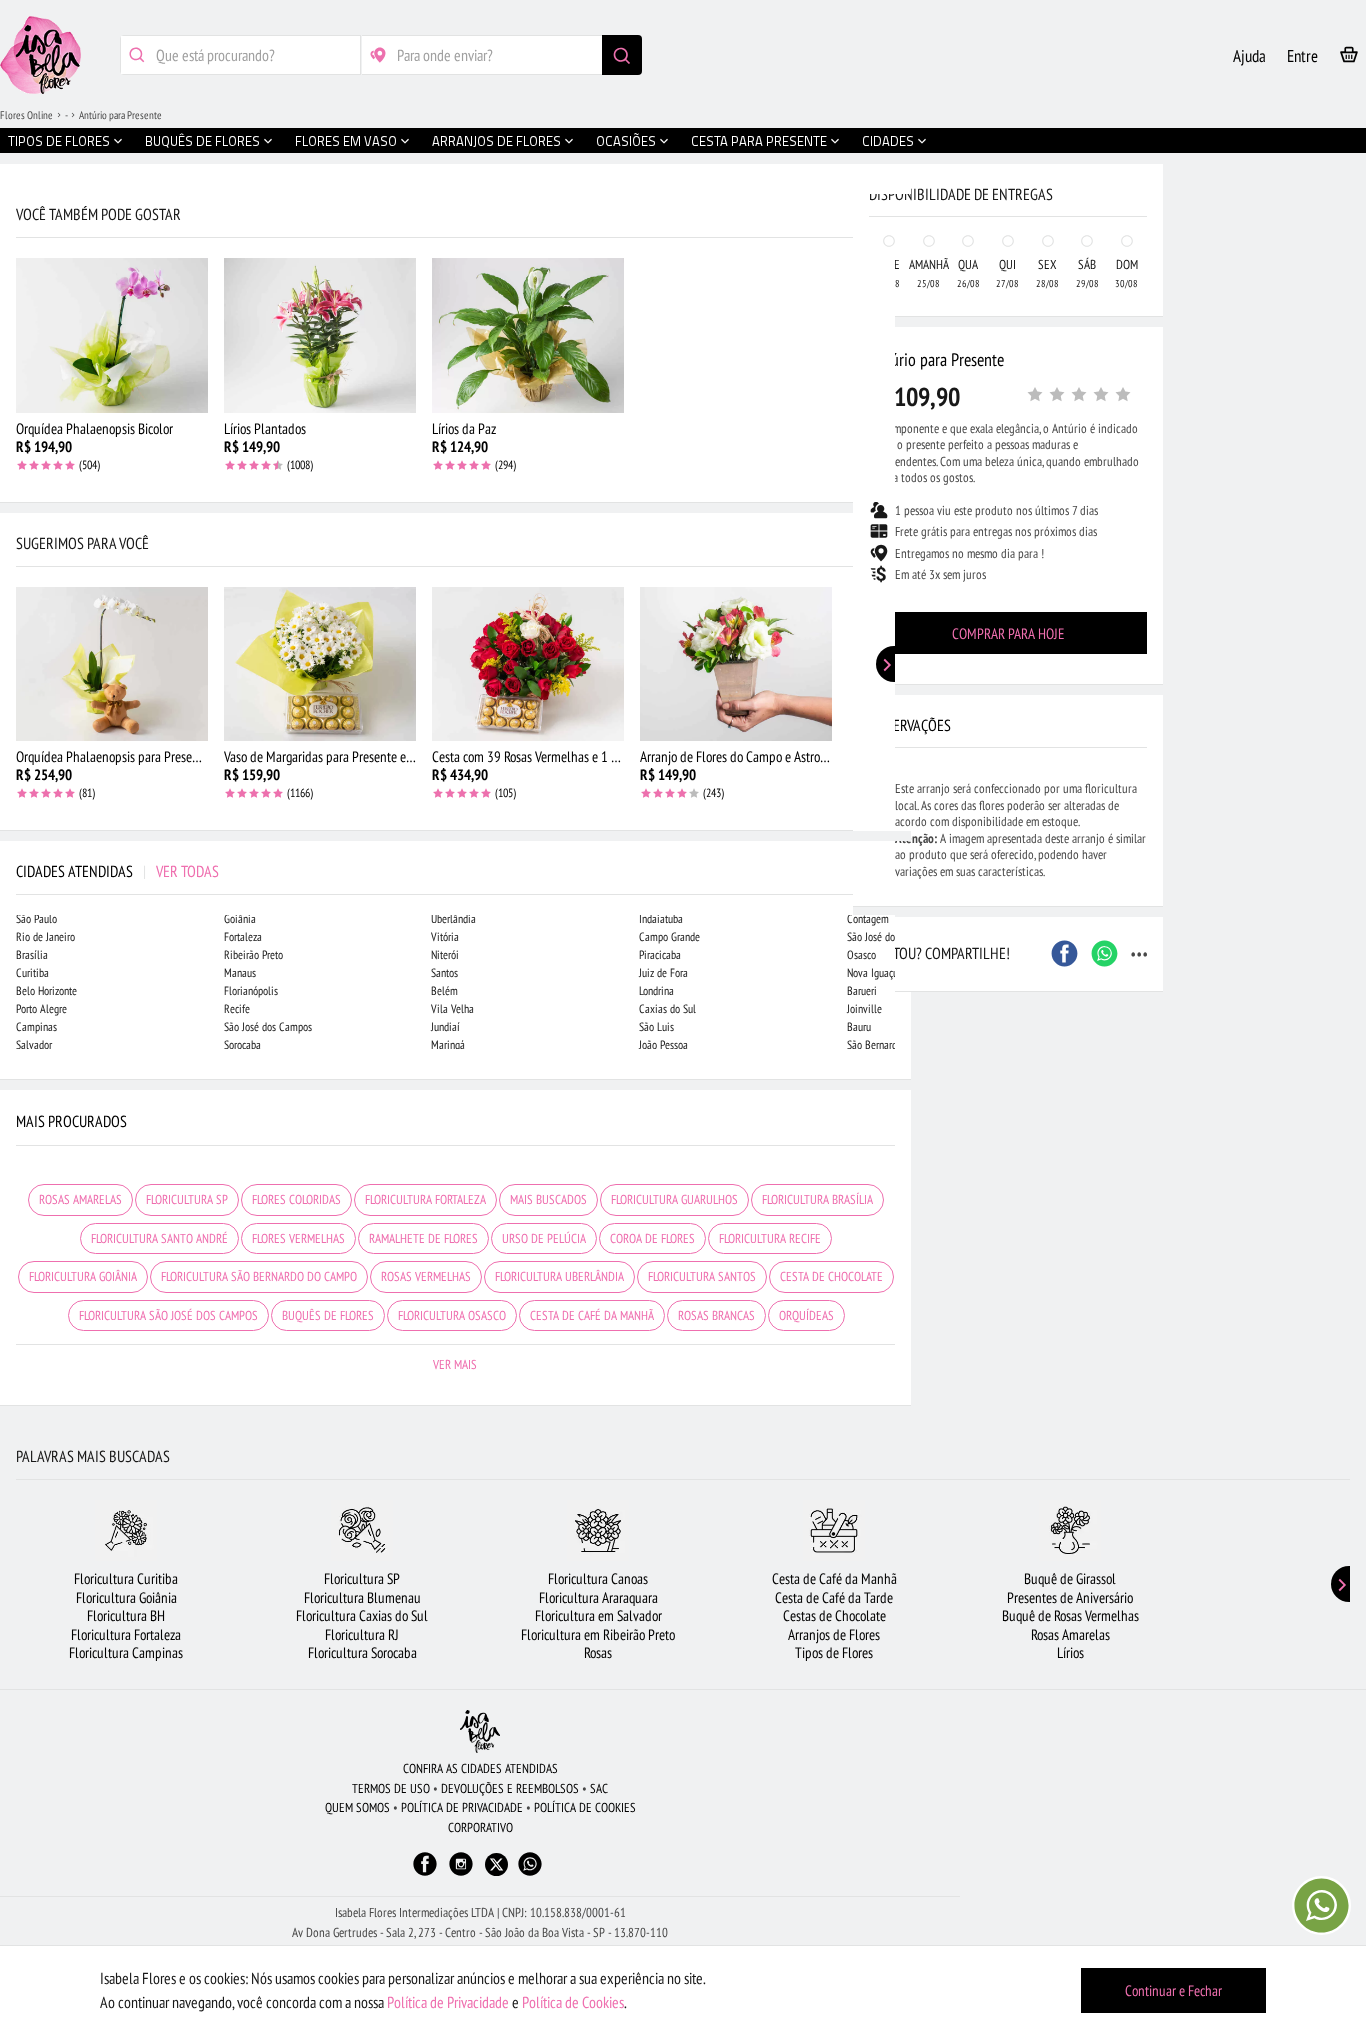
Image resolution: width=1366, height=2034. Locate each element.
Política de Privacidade (448, 2002)
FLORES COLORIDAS (296, 1199)
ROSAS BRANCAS (716, 1315)
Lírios (1070, 1652)
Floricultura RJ (362, 1634)
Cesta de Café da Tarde (834, 1597)
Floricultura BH (126, 1615)
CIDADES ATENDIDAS (117, 871)
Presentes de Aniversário (1070, 1597)
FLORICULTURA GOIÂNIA (83, 1276)
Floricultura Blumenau (362, 1597)
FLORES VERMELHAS (298, 1238)
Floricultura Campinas (126, 1652)
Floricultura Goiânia (126, 1597)
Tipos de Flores (834, 1652)
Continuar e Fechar (1173, 1990)
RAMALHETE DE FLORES (423, 1238)
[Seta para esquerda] (20, 428)
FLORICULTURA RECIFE (770, 1238)
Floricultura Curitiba (126, 1578)
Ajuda (1249, 56)
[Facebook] (425, 1873)
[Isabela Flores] (480, 1731)
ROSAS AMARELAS (80, 1199)
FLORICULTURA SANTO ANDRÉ (159, 1238)
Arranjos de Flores (834, 1634)
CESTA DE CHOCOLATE (831, 1276)
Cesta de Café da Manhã (834, 1578)
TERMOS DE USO (391, 1788)
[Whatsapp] (530, 1873)
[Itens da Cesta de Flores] (1349, 58)
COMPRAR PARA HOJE (1008, 633)
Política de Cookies (573, 2002)
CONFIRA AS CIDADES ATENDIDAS (480, 1768)
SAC (599, 1788)
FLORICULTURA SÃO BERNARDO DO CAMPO (259, 1276)
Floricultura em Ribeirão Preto (598, 1634)
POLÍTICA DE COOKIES (585, 1807)
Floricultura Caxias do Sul (362, 1615)
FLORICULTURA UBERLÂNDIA (559, 1276)
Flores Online (26, 115)
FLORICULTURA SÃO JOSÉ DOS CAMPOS (168, 1315)
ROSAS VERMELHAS (426, 1276)
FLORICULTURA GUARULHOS (674, 1199)
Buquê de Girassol (1070, 1578)
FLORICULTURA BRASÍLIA (817, 1199)
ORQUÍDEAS (806, 1315)
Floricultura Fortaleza (126, 1634)
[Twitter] (496, 1864)
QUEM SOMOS (357, 1807)
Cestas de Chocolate (834, 1615)
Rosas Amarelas (1070, 1634)
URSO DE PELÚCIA (544, 1238)
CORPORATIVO (480, 1827)
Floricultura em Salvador (598, 1615)
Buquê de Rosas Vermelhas (1070, 1615)
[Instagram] (461, 1873)
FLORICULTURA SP (187, 1199)
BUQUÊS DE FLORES (328, 1315)
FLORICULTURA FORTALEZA (425, 1199)
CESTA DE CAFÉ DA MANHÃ (592, 1315)
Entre (1302, 56)
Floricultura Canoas (598, 1578)
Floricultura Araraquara (598, 1597)
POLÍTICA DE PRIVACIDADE (462, 1807)
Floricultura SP (362, 1578)
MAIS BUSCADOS (548, 1199)
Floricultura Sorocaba (362, 1652)
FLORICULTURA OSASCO (452, 1315)
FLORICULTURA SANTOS (702, 1276)
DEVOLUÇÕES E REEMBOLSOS (510, 1788)
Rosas (598, 1652)
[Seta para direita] (891, 428)
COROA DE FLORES (652, 1238)
